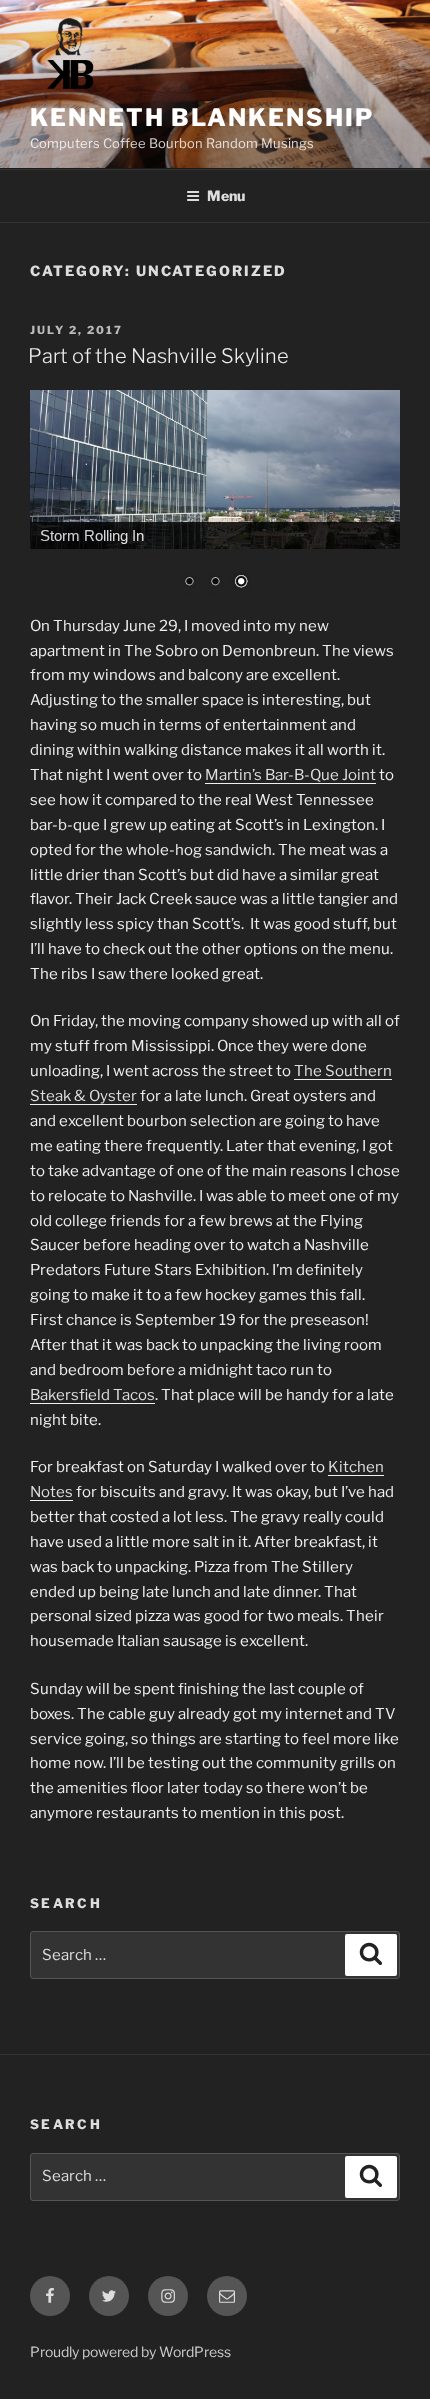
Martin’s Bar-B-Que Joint (290, 775)
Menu (226, 195)
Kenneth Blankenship (201, 117)
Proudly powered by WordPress (130, 2351)
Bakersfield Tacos (92, 1395)
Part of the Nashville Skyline (158, 356)
